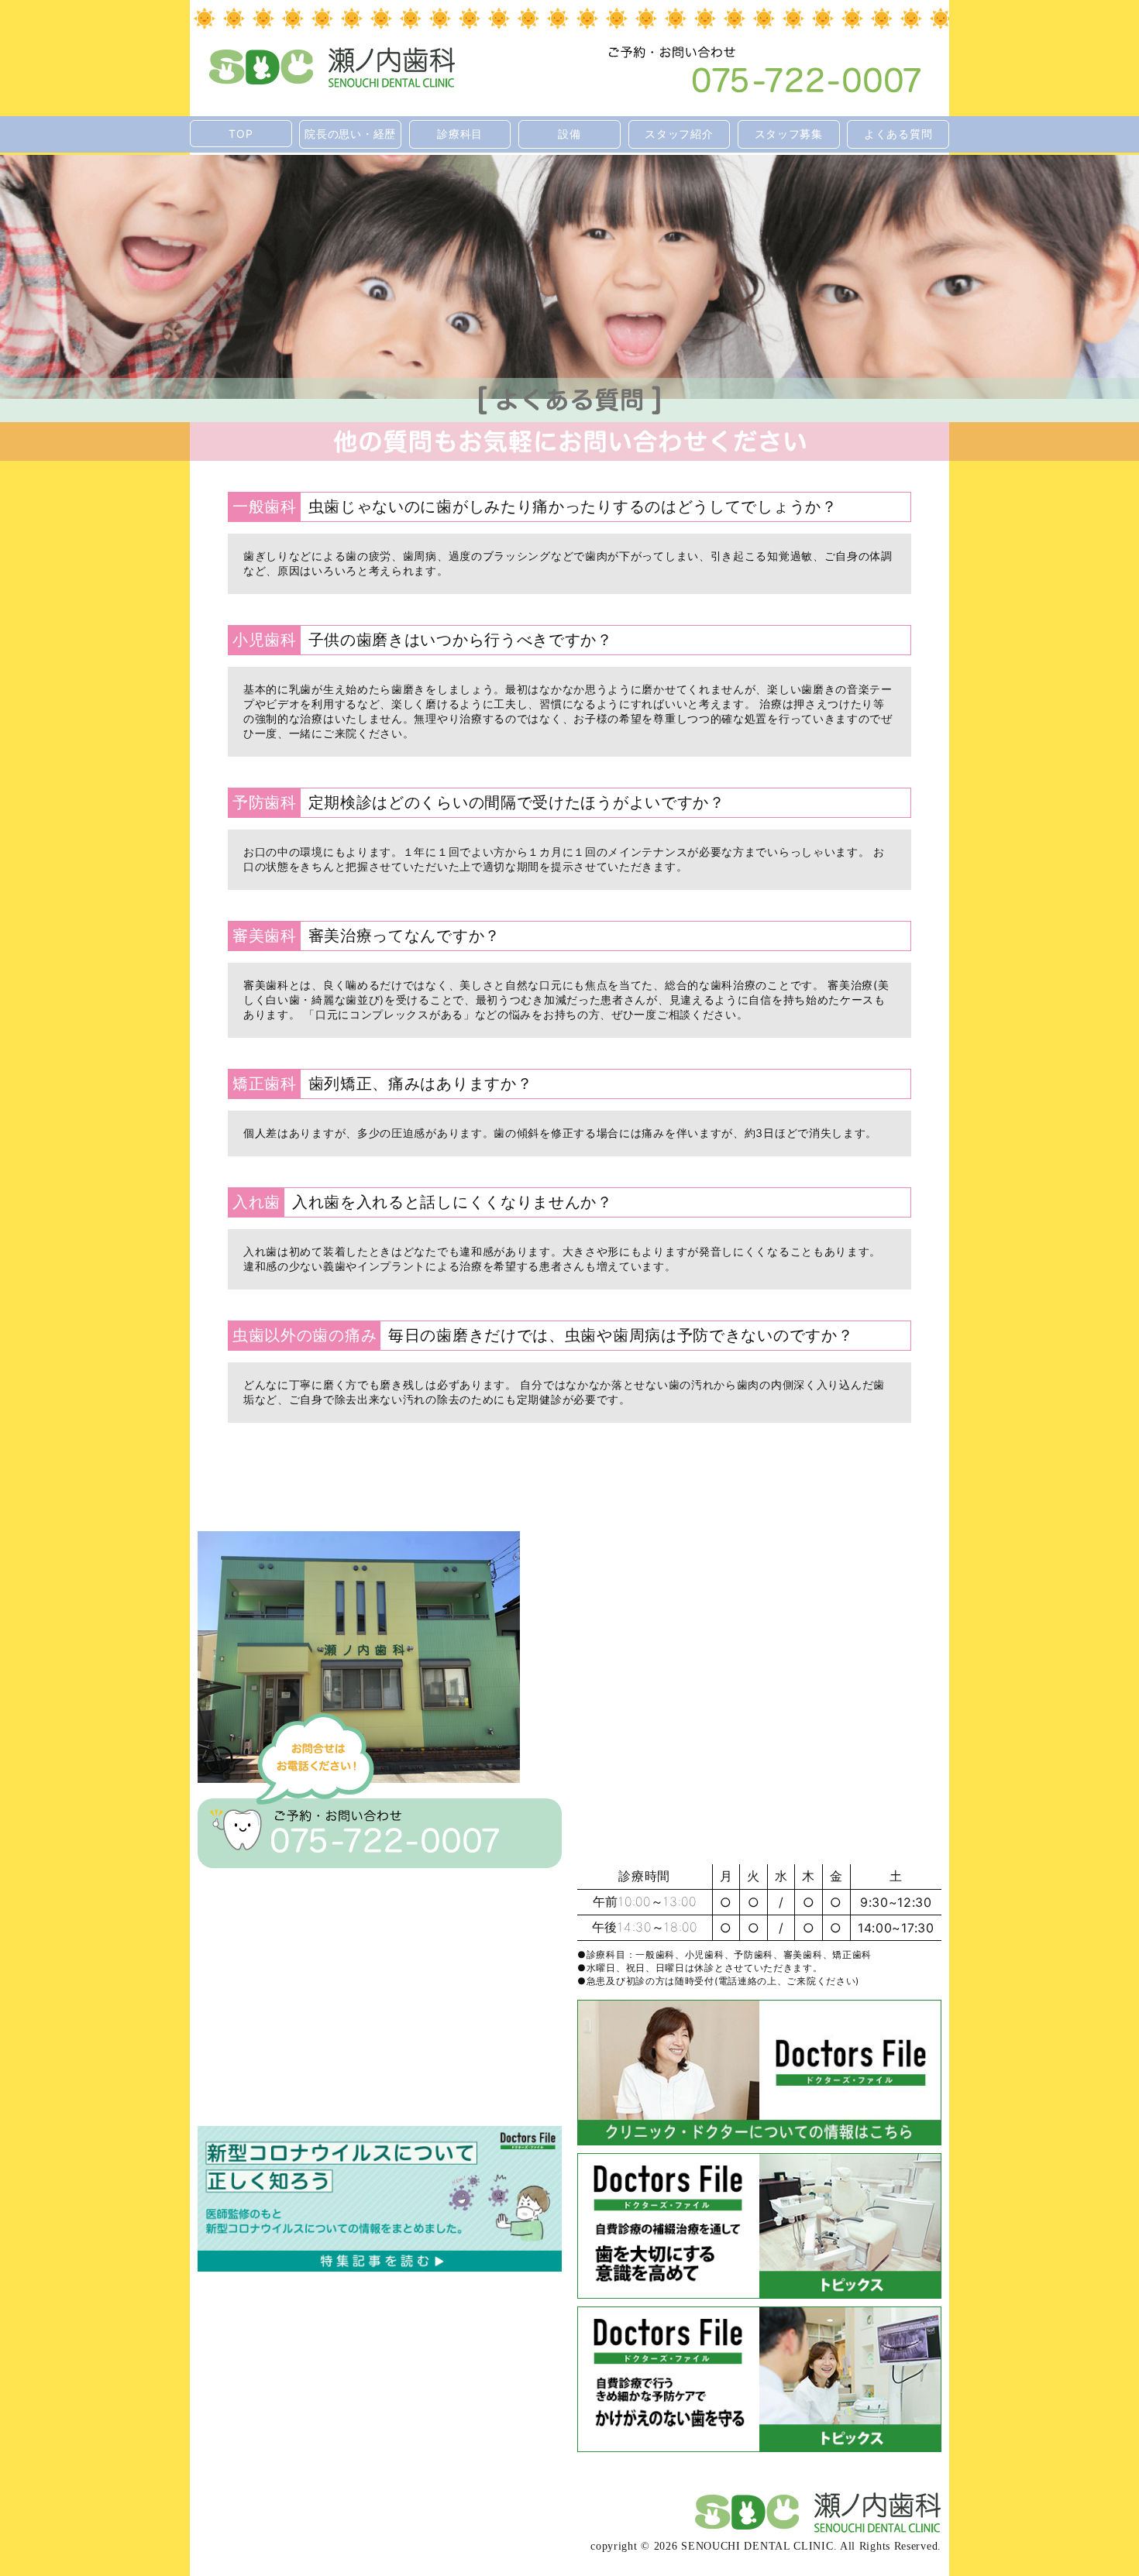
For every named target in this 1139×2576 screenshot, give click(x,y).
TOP (241, 134)
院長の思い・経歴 (350, 134)
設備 (569, 134)
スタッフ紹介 (679, 134)
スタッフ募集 (789, 134)
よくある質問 (898, 134)
